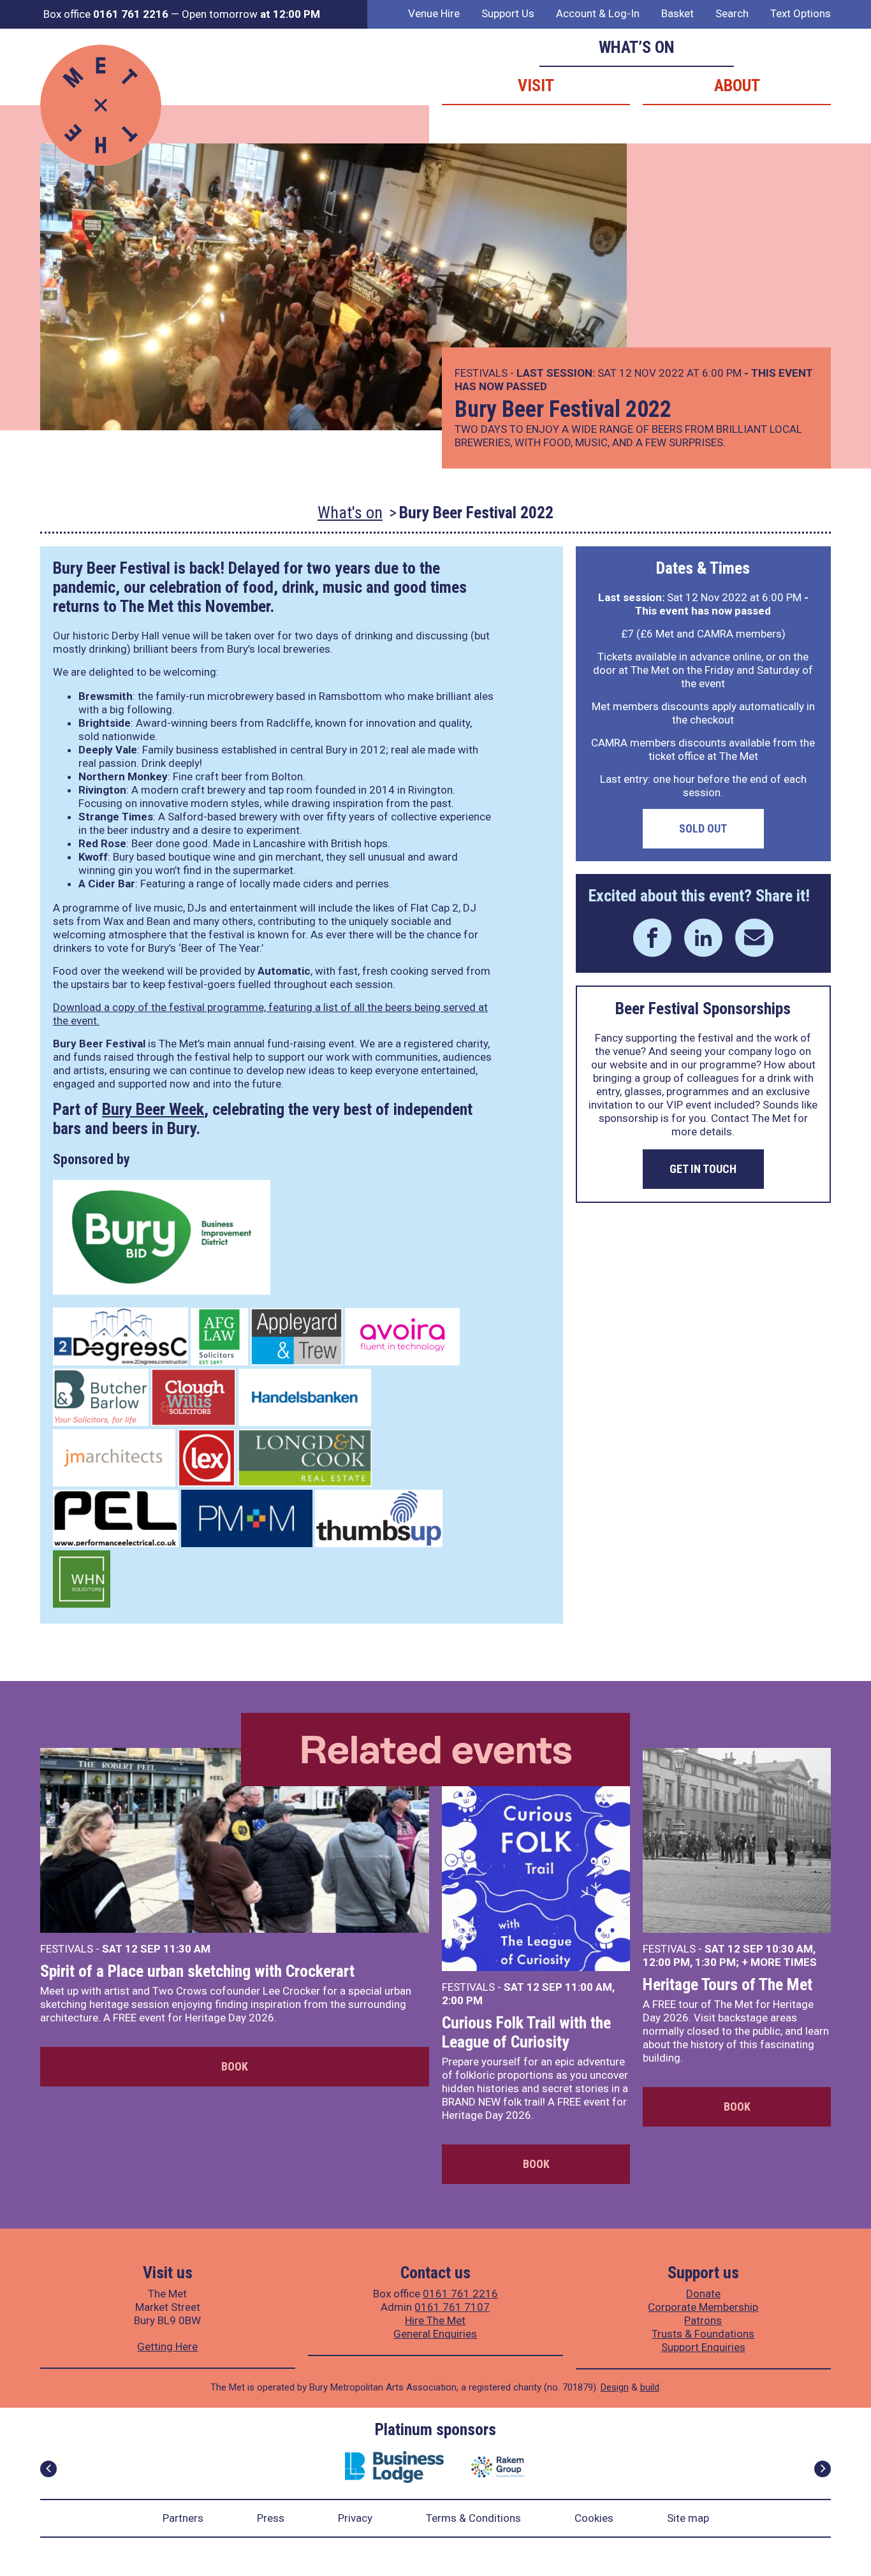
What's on (350, 513)
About (737, 85)
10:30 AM (789, 1949)
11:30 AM (187, 1949)
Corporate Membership (703, 2307)
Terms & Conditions (473, 2518)
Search (732, 13)
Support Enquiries (703, 2347)
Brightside (105, 723)
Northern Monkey (123, 776)
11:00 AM (589, 1987)
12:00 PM (666, 1962)
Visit (536, 85)
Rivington (102, 790)
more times (784, 1962)
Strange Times (116, 817)
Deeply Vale (108, 750)
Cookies (594, 2518)
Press (271, 2518)
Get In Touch (703, 1169)
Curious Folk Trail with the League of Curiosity (526, 2032)
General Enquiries (435, 2334)
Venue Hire (434, 13)
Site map (688, 2518)
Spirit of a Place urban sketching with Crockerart (197, 1971)
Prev (48, 2469)
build (650, 2387)
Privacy (355, 2518)
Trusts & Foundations (703, 2334)
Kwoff (93, 857)
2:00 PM (462, 2000)
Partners (183, 2518)
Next (823, 2469)
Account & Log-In (598, 13)
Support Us (508, 13)
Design (615, 2387)
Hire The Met (435, 2320)
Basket (677, 13)
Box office (106, 14)
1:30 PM (715, 1962)
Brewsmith (106, 696)
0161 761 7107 (452, 2307)
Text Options (801, 13)
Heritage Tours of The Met (728, 1984)
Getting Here (167, 2347)
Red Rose (102, 843)
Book (235, 2066)
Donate (703, 2294)
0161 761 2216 (460, 2294)
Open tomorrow (251, 14)
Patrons (703, 2320)
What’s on (637, 47)
